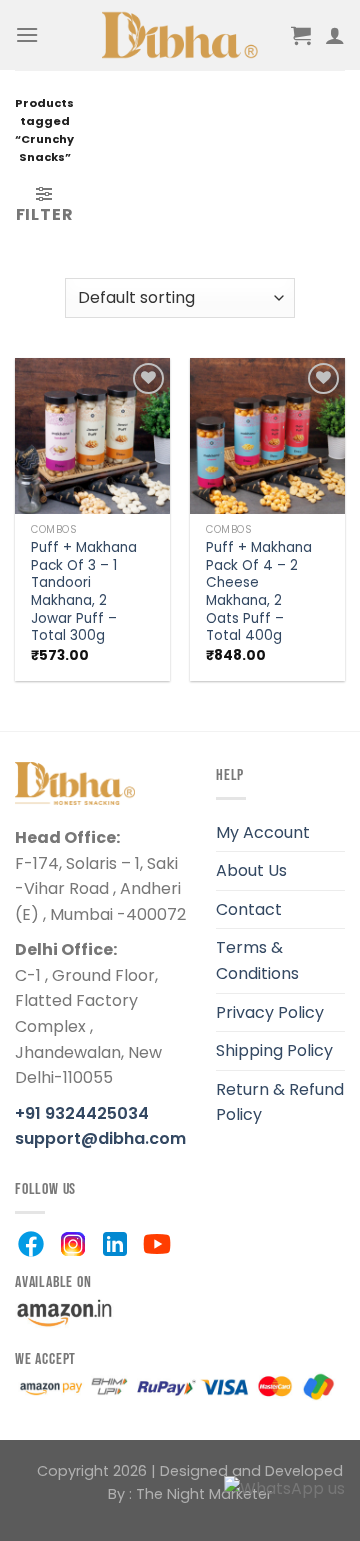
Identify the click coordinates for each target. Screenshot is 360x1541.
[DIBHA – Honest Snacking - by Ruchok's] (180, 35)
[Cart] (301, 35)
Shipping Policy (274, 1050)
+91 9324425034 (82, 1113)
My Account (263, 832)
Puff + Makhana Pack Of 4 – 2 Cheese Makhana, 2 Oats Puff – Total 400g (259, 592)
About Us (251, 870)
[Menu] (27, 34)
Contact (249, 909)
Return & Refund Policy (280, 1102)
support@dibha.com (100, 1138)
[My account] (335, 35)
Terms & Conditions (257, 960)
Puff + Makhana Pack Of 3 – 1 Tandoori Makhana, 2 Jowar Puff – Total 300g (84, 592)
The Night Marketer (204, 1494)
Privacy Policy (270, 1012)
